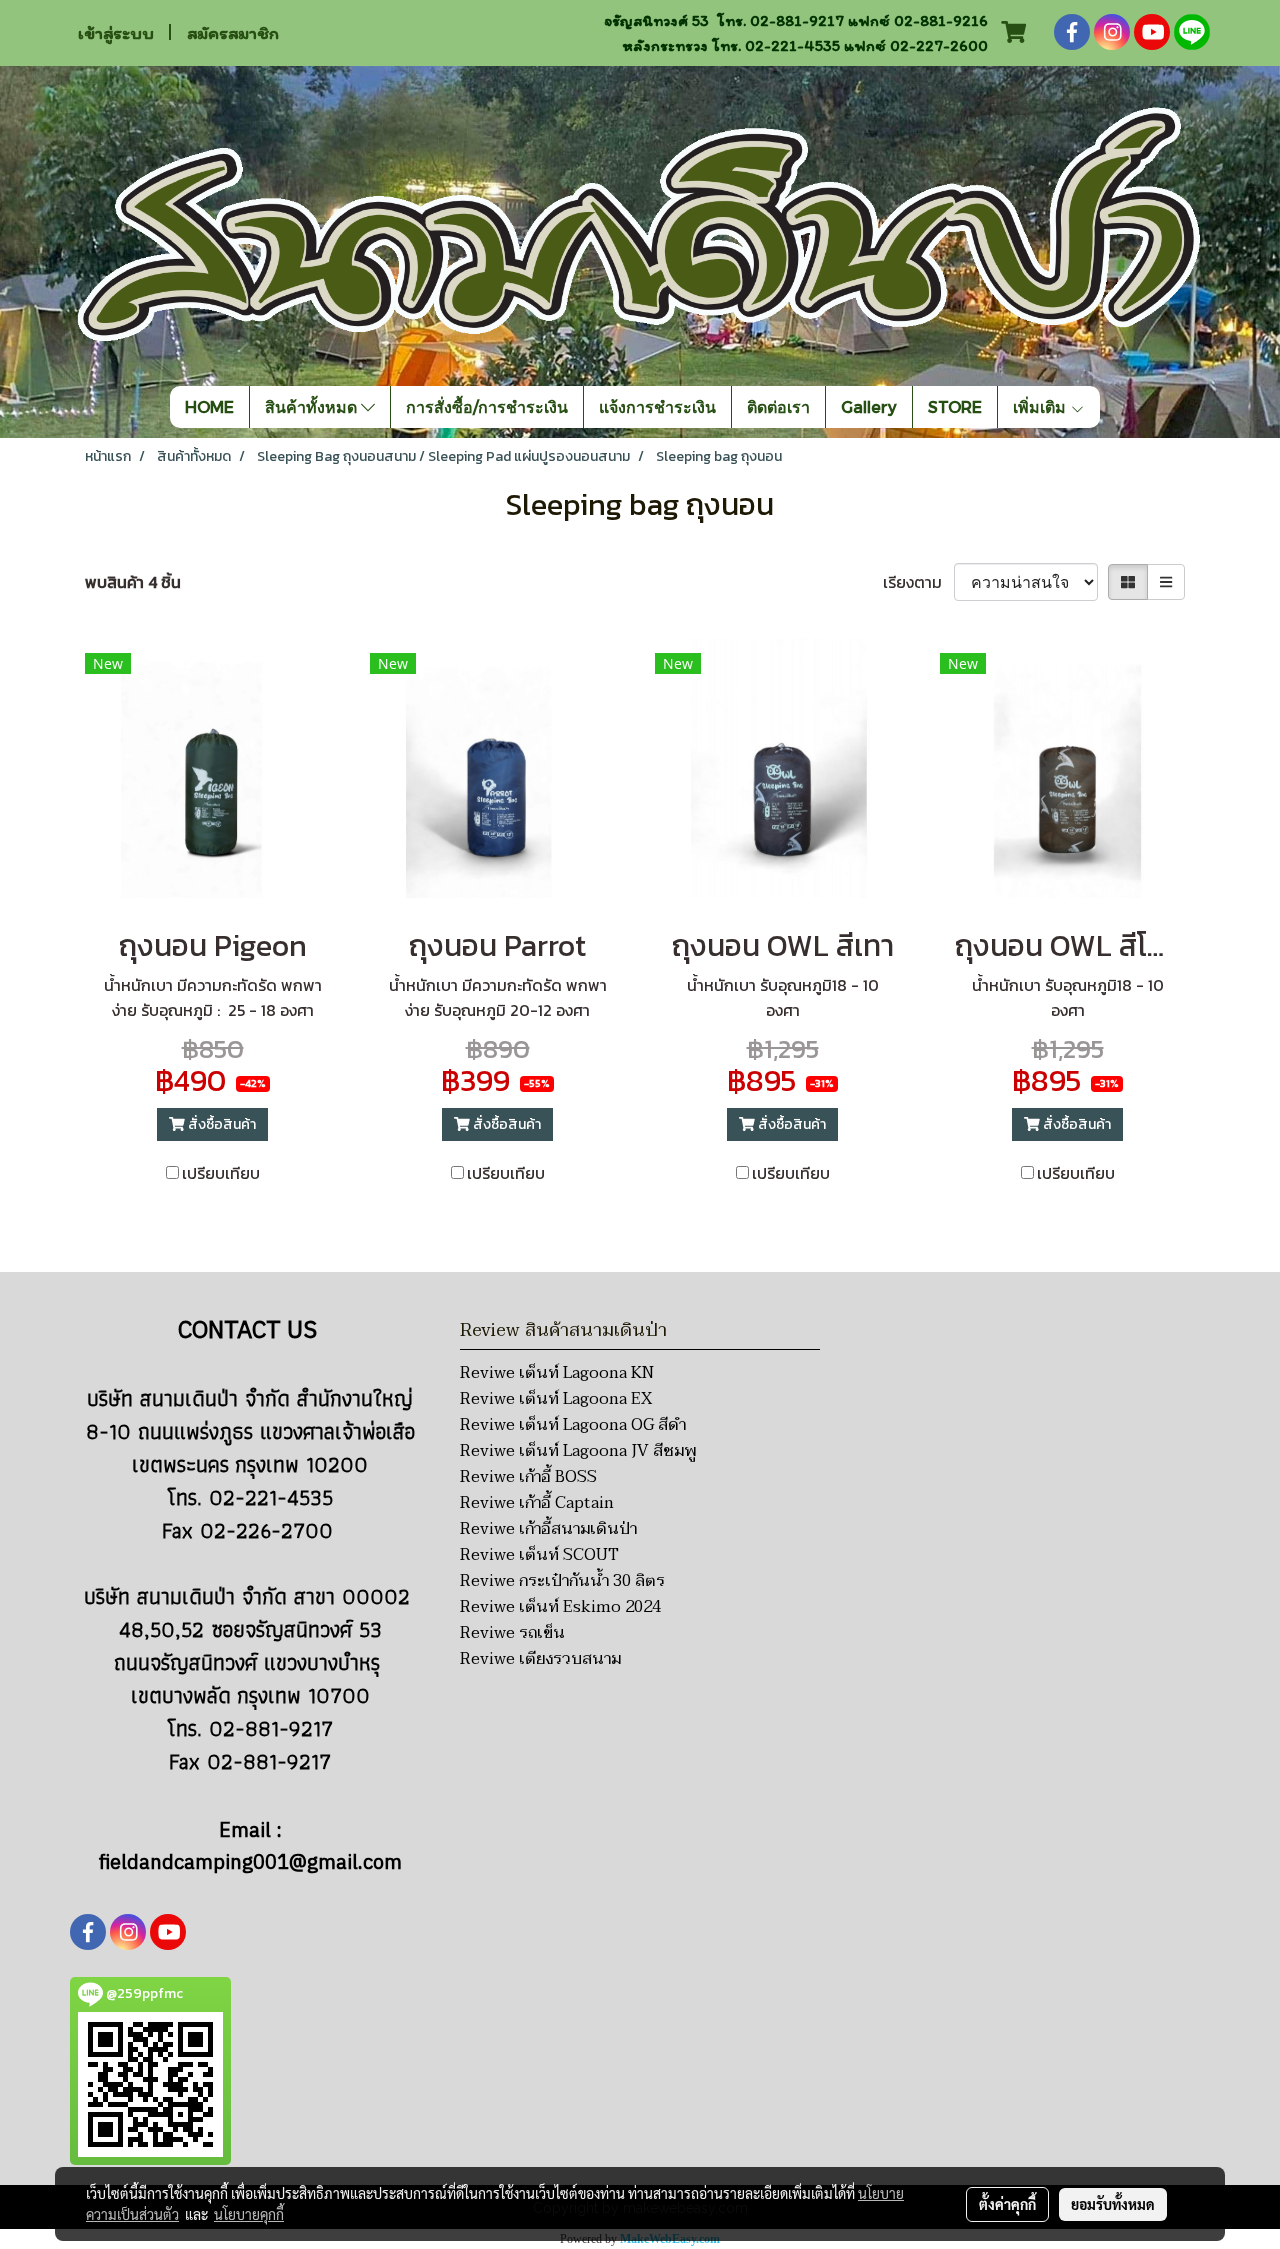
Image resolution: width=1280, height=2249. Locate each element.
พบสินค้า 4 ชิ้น (133, 582)
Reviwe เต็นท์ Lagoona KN (557, 1373)
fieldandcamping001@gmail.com (250, 1863)
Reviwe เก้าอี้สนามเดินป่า (548, 1529)
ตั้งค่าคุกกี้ (1007, 2204)
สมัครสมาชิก (233, 33)
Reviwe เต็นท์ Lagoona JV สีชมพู (578, 1451)
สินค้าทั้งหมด (313, 406)
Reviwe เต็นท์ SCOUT (539, 1555)
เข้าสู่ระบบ (116, 33)
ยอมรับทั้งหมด (1113, 2204)
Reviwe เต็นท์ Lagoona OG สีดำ (573, 1425)
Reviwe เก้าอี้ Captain (537, 1503)
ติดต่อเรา (778, 406)
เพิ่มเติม (1041, 406)
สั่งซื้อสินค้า (220, 1124)
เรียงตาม (918, 582)
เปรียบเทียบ (221, 1173)
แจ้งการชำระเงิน (657, 406)
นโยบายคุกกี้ (249, 2214)
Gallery (869, 406)
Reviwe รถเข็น (512, 1633)
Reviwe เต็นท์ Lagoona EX (556, 1399)
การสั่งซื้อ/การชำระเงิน (487, 406)
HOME (209, 406)
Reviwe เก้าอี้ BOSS (528, 1477)
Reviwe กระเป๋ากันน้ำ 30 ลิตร (562, 1581)
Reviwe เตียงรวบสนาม (540, 1659)
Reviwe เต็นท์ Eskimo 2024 (560, 1607)
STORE (955, 406)
